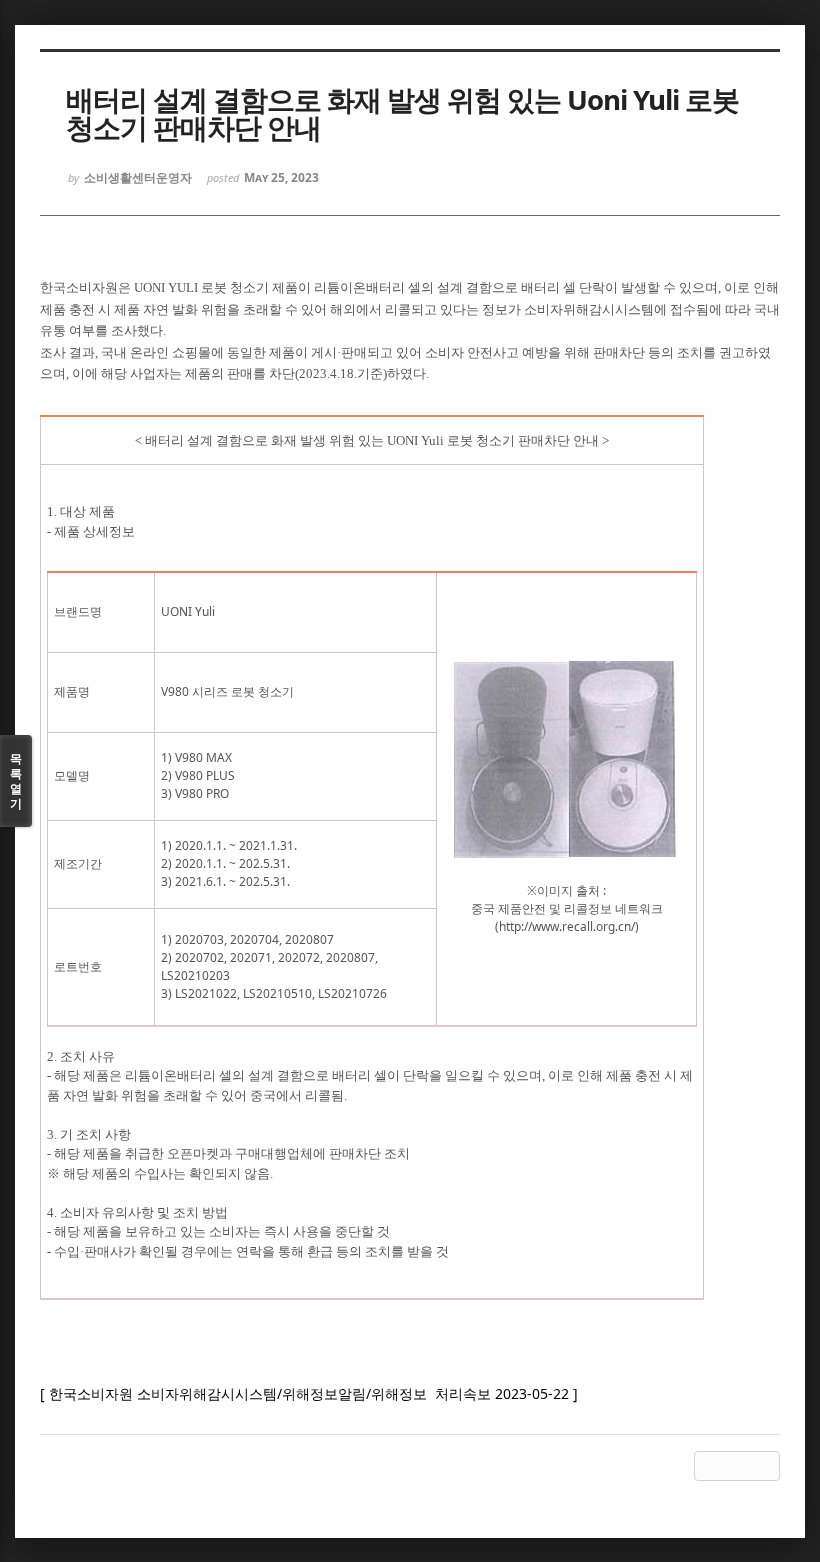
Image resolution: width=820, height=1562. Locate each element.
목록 (16, 781)
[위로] (709, 1466)
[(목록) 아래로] (737, 1466)
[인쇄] (765, 1466)
